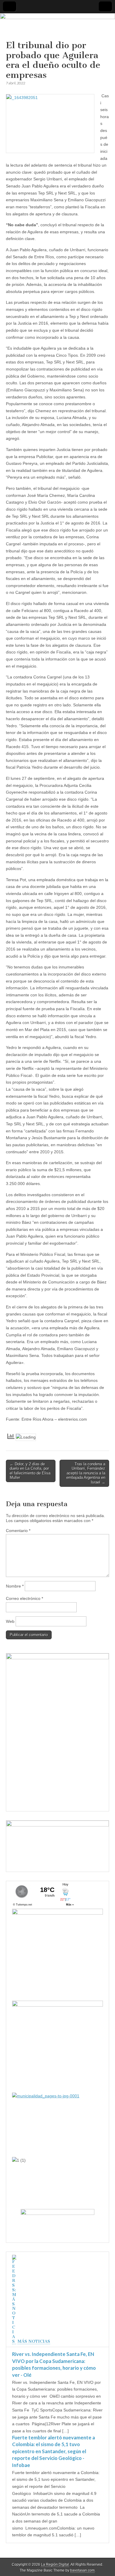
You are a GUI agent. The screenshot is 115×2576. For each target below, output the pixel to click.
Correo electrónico (24, 1598)
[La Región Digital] (57, 27)
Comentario (18, 1531)
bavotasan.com (82, 2570)
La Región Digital (55, 2565)
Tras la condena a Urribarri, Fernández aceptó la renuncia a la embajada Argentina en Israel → (86, 1473)
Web (10, 1621)
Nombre (15, 1586)
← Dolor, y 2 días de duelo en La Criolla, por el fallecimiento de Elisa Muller (30, 1471)
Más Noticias (34, 2341)
